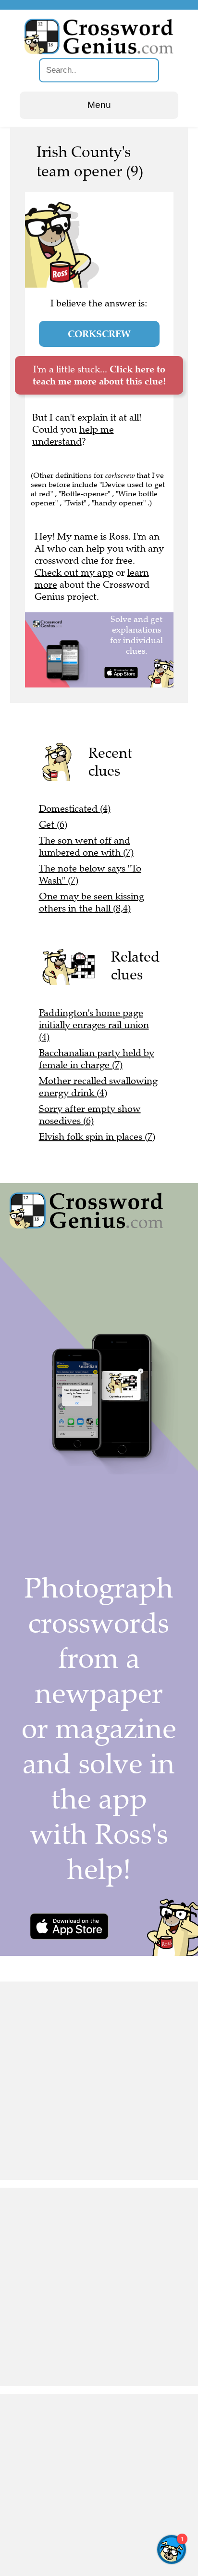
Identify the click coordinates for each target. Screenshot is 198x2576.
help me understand (73, 436)
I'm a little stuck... (99, 375)
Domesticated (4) (75, 809)
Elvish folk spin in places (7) (97, 1137)
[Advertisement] (99, 2081)
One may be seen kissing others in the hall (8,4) (92, 902)
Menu (99, 105)
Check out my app (74, 573)
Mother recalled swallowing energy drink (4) (98, 1087)
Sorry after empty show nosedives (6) (90, 1115)
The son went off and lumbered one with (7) (86, 846)
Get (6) (53, 825)
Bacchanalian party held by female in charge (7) (97, 1059)
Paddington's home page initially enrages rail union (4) (94, 1025)
